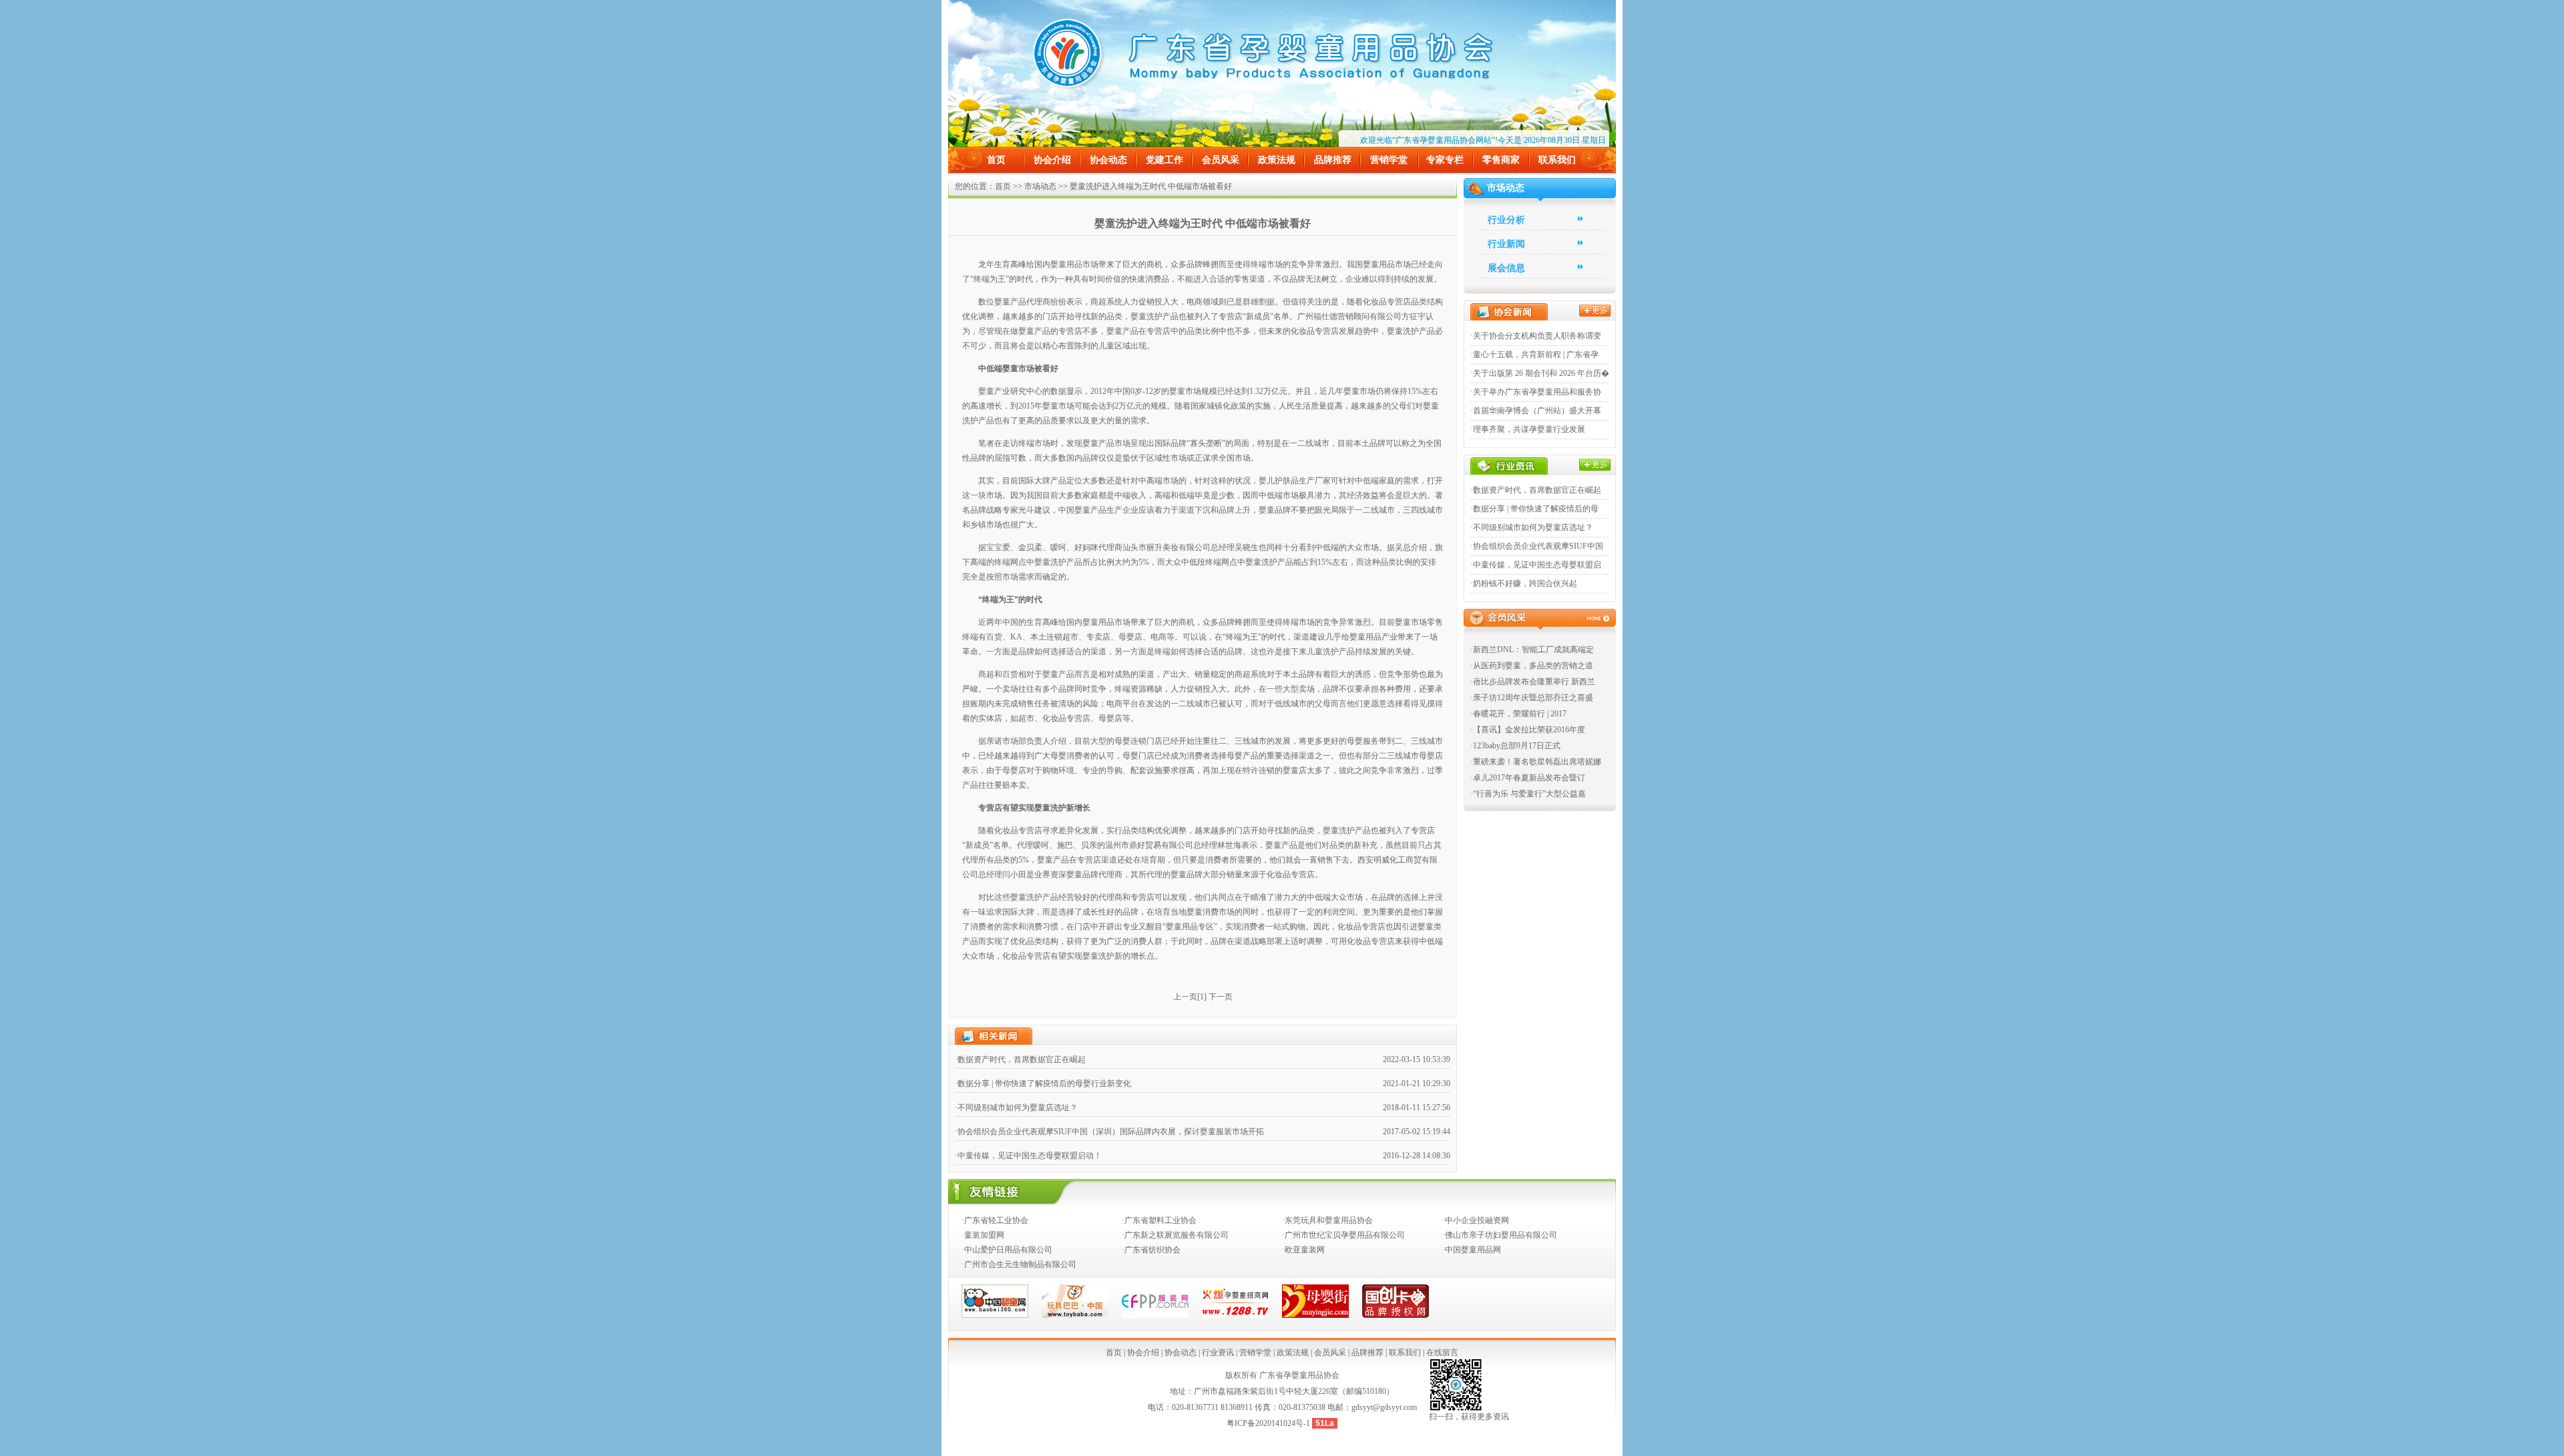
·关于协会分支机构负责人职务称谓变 (1536, 336)
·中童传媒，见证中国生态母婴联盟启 (1536, 565)
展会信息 (1506, 268)
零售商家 (1501, 160)
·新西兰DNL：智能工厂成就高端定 (1532, 650)
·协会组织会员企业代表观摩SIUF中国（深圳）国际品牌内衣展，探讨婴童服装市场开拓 (1109, 1132)
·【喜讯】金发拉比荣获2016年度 (1528, 730)
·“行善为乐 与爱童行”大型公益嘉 (1528, 794)
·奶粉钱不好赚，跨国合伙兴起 (1524, 583)
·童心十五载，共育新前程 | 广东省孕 (1534, 354)
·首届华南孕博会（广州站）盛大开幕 (1536, 411)
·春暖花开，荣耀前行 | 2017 (1518, 714)
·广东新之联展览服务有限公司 (1175, 1235)
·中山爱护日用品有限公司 (1007, 1250)
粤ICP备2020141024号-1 (1269, 1423)
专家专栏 (1445, 160)
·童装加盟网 (983, 1235)
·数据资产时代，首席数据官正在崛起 (1020, 1059)
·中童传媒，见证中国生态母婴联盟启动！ (1028, 1156)
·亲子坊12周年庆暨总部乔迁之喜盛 (1532, 698)
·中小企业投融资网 (1476, 1220)
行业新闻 (1506, 244)
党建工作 (1164, 160)
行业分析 (1506, 220)
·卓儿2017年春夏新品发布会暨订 (1528, 778)
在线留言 (1442, 1353)
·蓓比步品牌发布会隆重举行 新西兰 (1533, 682)
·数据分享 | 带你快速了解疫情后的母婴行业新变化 (1043, 1083)
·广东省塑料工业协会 (1159, 1220)
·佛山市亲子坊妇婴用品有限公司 (1500, 1235)
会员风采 (1221, 160)
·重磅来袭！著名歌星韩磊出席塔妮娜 (1536, 762)
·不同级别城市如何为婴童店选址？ (1016, 1108)
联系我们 (1557, 160)
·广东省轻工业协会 (995, 1220)
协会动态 (1108, 160)
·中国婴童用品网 (1472, 1250)
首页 (996, 160)
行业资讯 (1218, 1353)
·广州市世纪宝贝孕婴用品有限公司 (1343, 1235)
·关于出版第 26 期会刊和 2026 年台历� (1540, 373)
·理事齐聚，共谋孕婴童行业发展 (1528, 429)
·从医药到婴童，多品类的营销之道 (1532, 666)
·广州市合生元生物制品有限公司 (1019, 1264)
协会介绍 (1052, 160)
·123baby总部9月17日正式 (1515, 746)
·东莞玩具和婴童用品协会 (1327, 1220)
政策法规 (1277, 160)
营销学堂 (1389, 160)
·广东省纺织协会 (1151, 1250)
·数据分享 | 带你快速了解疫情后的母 (1534, 509)
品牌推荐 (1333, 160)
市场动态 (1040, 186)
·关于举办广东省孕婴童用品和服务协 (1536, 392)
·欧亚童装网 (1303, 1250)
